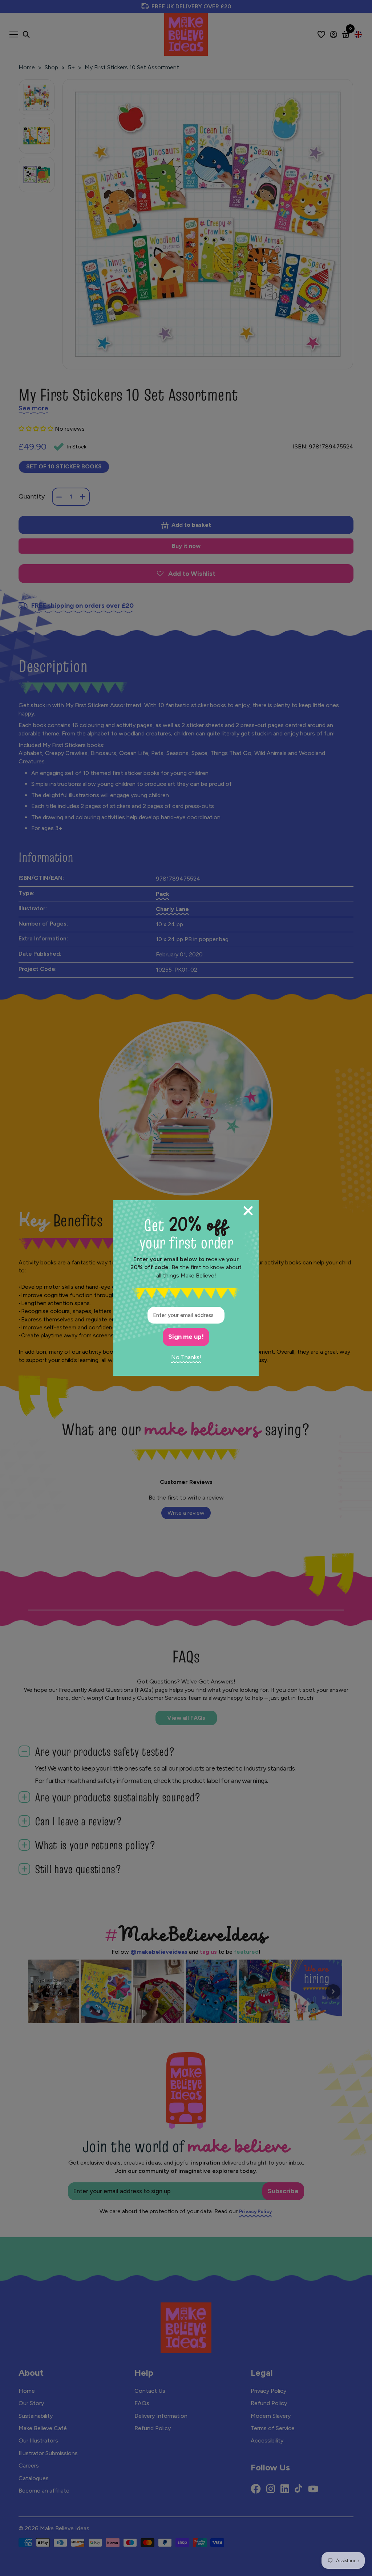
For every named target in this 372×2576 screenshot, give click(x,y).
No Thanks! (186, 1357)
